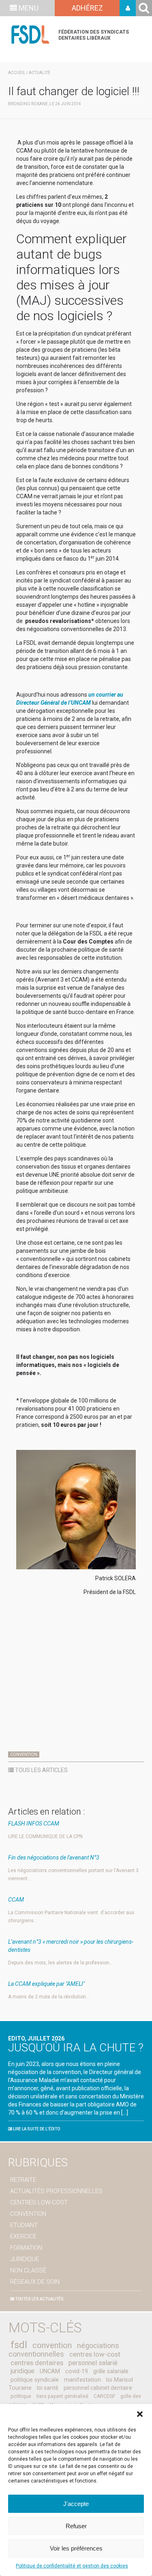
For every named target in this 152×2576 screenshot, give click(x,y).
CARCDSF (104, 2396)
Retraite (23, 2180)
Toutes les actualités (39, 2299)
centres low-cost (95, 2354)
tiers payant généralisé (62, 2396)
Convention (24, 1755)
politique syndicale (35, 2380)
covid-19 (77, 2371)
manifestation (82, 2380)
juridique (22, 2371)
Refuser (76, 2526)
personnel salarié (93, 2363)
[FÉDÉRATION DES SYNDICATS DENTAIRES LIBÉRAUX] (30, 35)
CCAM (16, 1900)
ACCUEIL (17, 73)
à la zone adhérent (128, 8)
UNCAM (50, 2371)
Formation (26, 2248)
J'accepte (76, 2504)
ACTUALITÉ (40, 73)
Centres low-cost (39, 2202)
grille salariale (111, 2371)
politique (21, 2396)
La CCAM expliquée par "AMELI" (46, 1984)
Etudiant (24, 2225)
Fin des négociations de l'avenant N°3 (54, 1858)
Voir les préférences (76, 2548)
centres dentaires (37, 2363)
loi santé (48, 2388)
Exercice (23, 2236)
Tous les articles (41, 1770)
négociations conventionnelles (64, 2350)
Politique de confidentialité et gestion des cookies (72, 2566)
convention (52, 2345)
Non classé (28, 2270)
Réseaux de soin (35, 2282)
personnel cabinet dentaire (98, 2388)
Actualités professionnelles (56, 2191)
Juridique (25, 2259)
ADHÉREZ (87, 8)
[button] (140, 2414)
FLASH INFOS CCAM (34, 1824)
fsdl (19, 2345)
